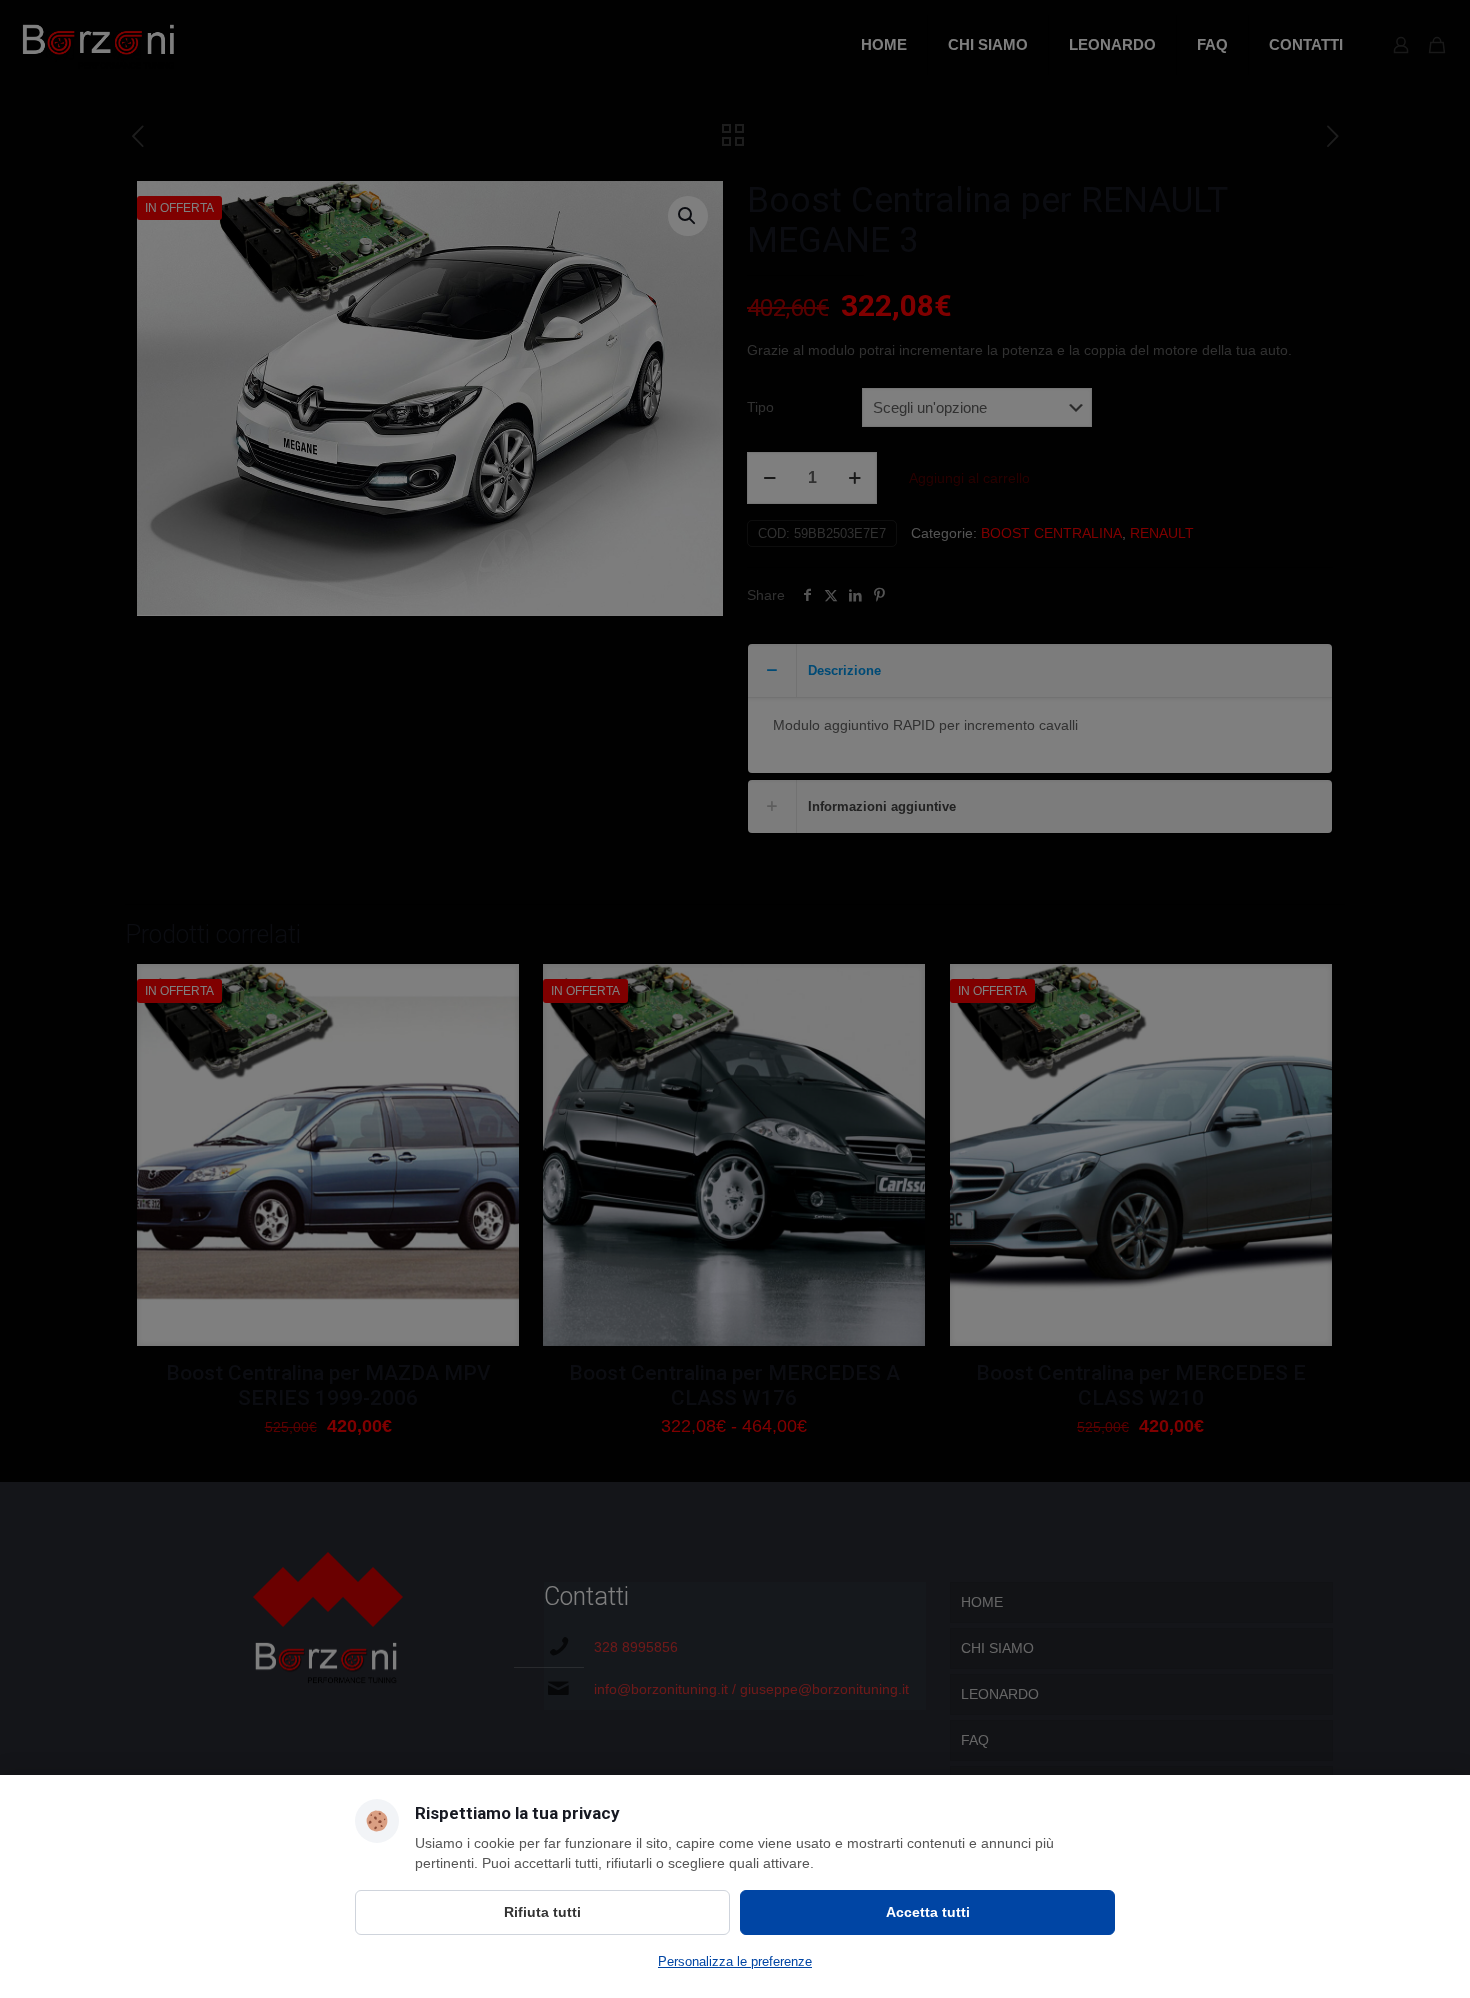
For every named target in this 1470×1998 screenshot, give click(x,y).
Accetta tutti (928, 1912)
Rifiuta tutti (542, 1912)
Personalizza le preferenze (735, 1961)
